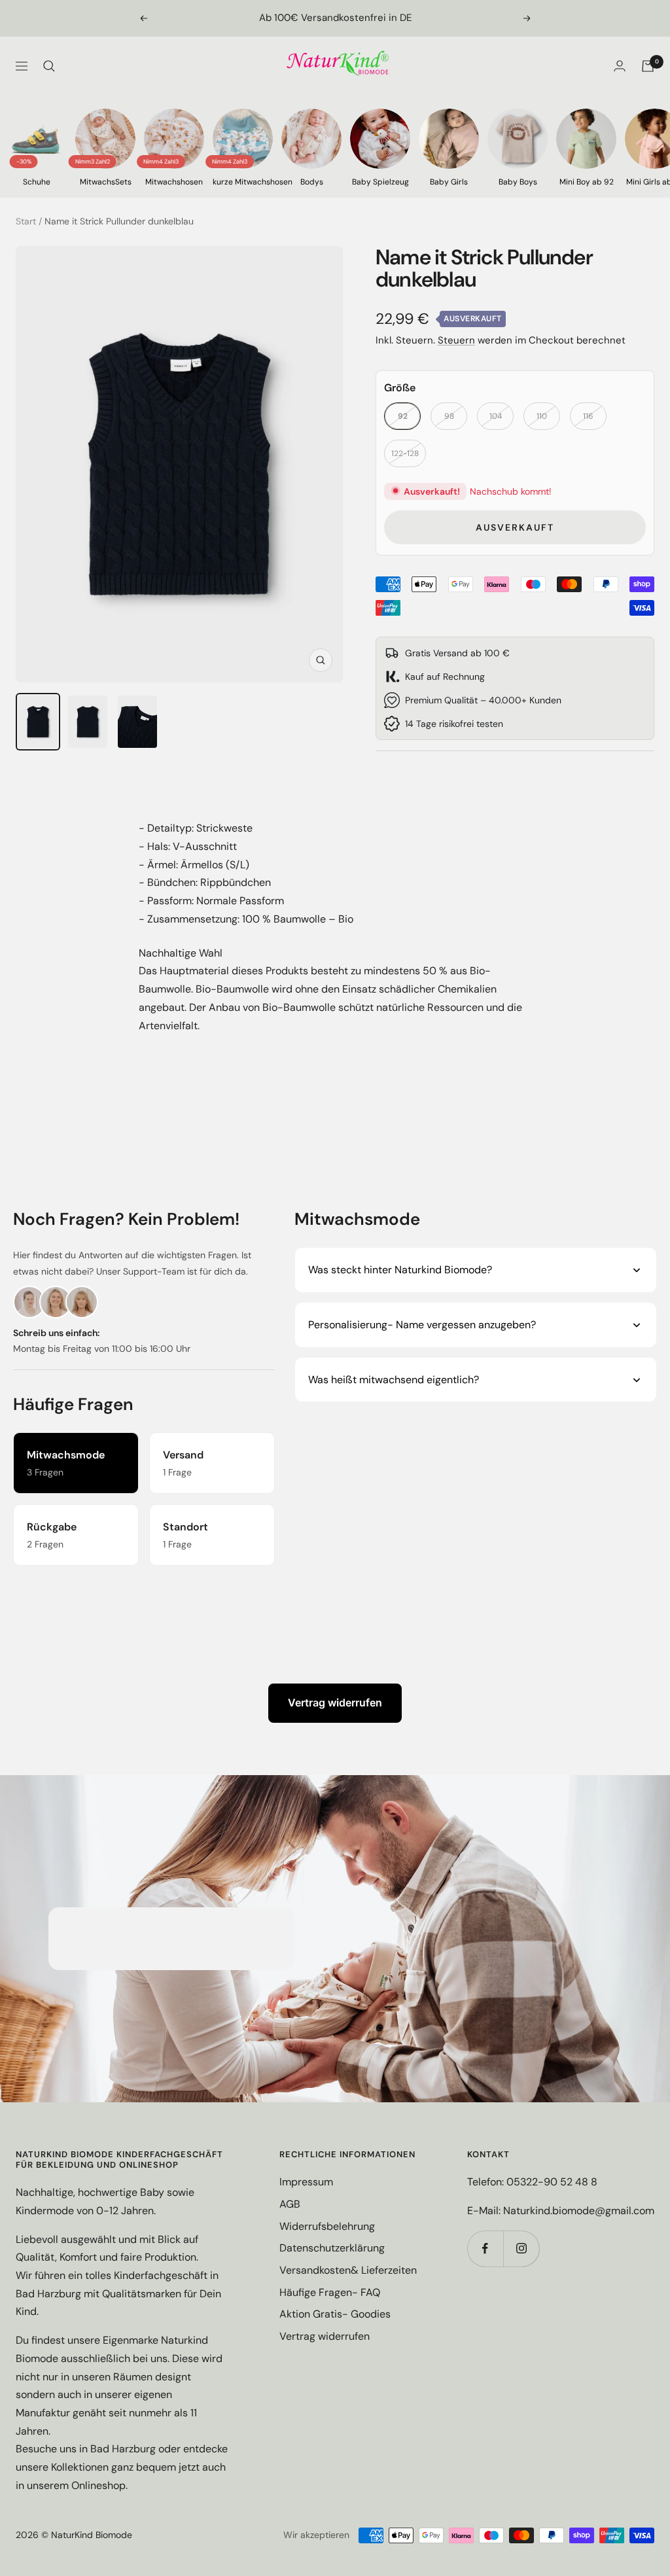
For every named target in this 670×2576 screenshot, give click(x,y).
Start (26, 221)
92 (403, 416)
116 (588, 416)
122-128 (405, 453)
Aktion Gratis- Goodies (335, 2314)
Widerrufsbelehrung (327, 2226)
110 (542, 416)
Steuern (456, 340)
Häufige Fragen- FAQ (330, 2292)
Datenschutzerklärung (332, 2248)
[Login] (620, 66)
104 (496, 416)
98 (449, 416)
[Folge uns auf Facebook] (485, 2249)
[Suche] (49, 66)
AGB (290, 2204)
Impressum (306, 2182)
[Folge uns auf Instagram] (521, 2249)
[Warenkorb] (648, 66)
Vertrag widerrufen (335, 1703)
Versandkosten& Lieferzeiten (348, 2270)
